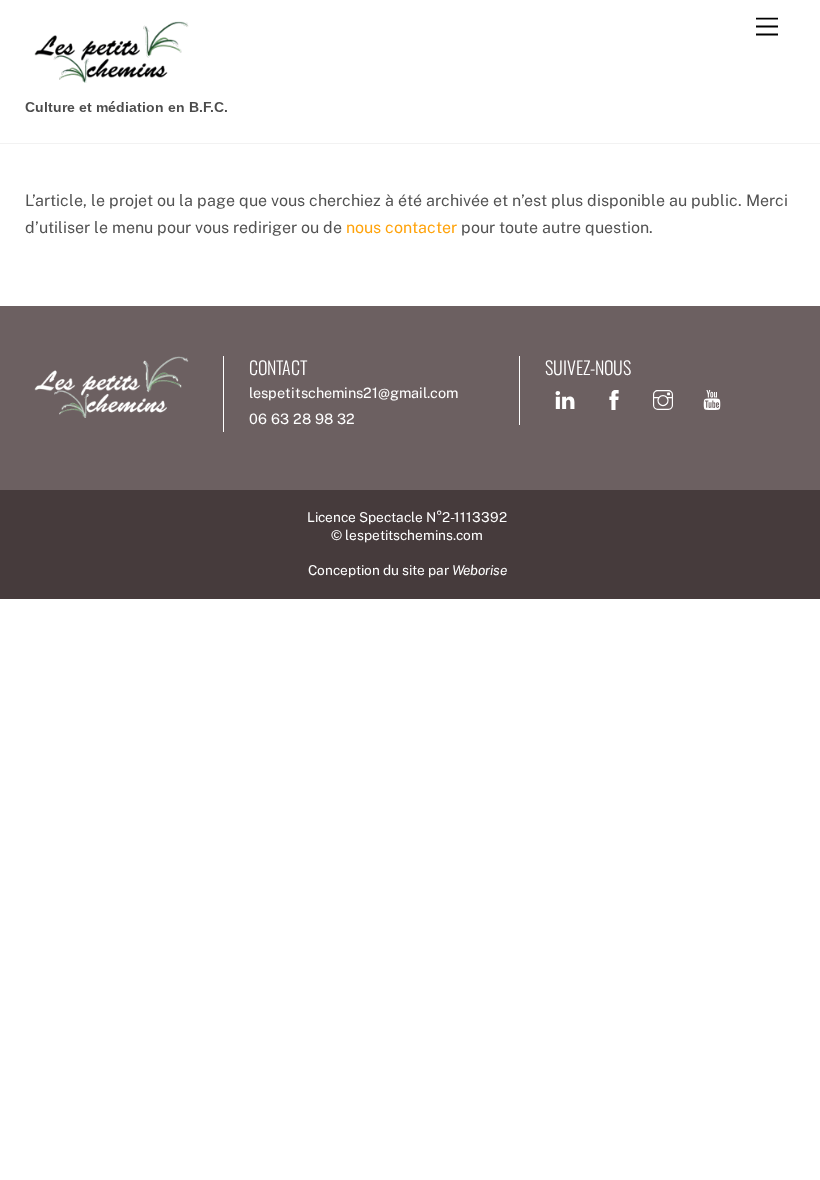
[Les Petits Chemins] (110, 75)
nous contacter (401, 227)
